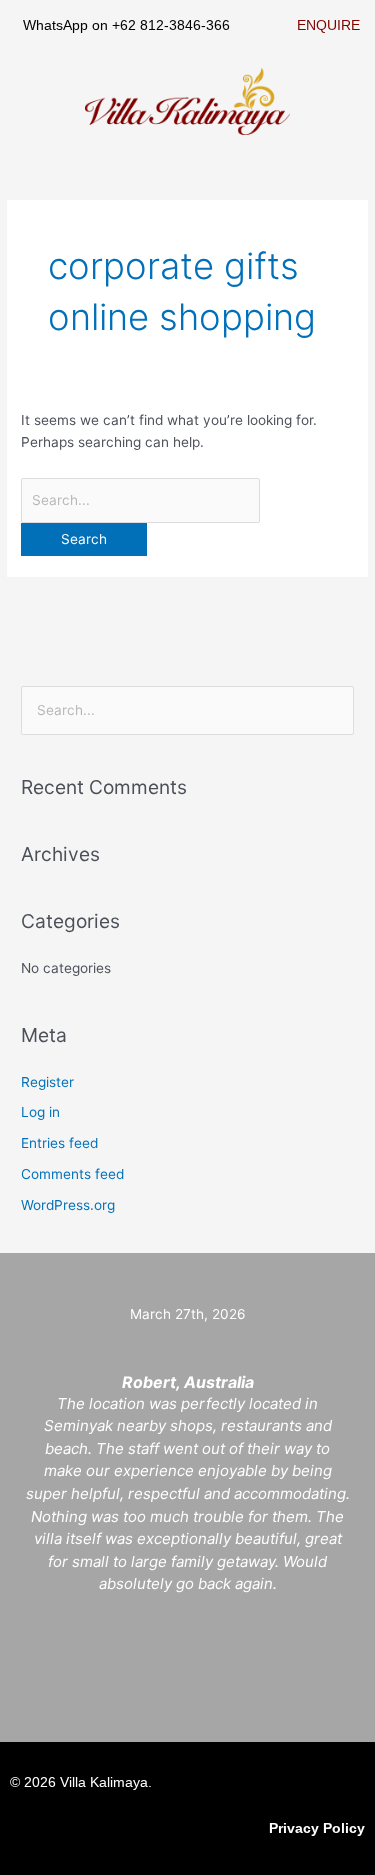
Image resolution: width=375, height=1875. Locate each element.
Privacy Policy (317, 1828)
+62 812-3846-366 (171, 25)
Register (47, 1082)
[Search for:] (140, 500)
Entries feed (59, 1143)
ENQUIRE (328, 25)
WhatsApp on (67, 25)
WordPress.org (68, 1205)
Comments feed (72, 1174)
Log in (40, 1112)
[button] (349, 116)
